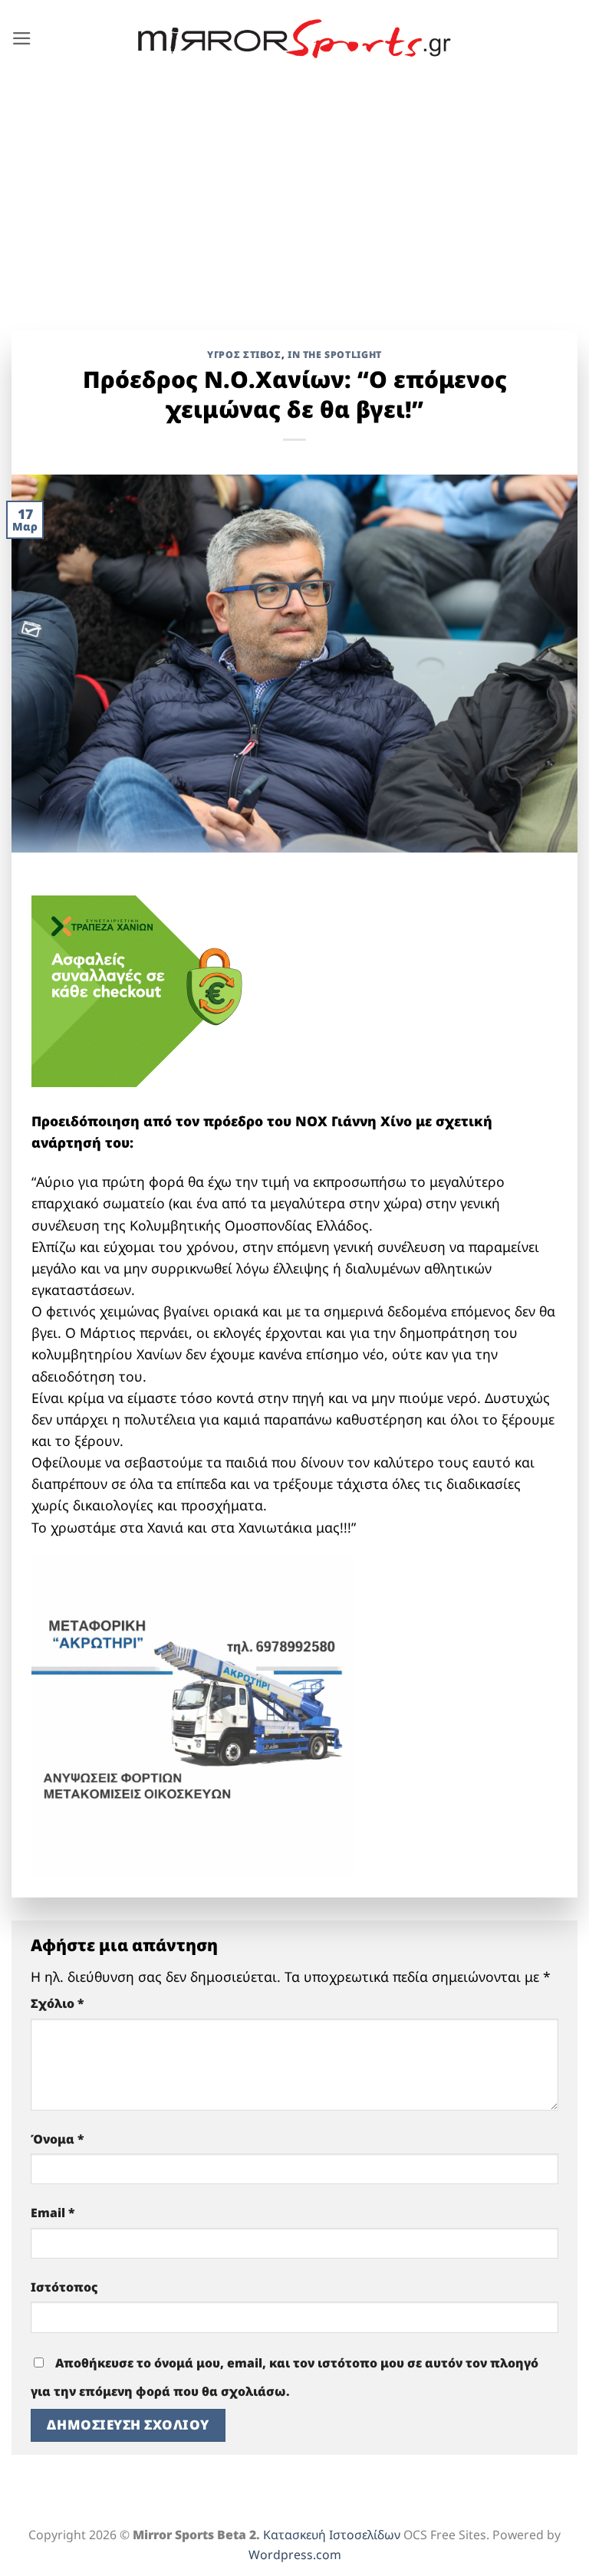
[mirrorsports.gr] (295, 39)
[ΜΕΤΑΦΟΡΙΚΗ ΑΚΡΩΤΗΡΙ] (192, 1714)
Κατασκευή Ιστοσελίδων (332, 2535)
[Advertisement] (294, 192)
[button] (22, 38)
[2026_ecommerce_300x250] (146, 990)
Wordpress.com (295, 2555)
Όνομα (58, 2139)
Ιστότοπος (64, 2287)
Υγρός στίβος (244, 355)
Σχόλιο (58, 2003)
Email (53, 2213)
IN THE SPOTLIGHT (335, 355)
